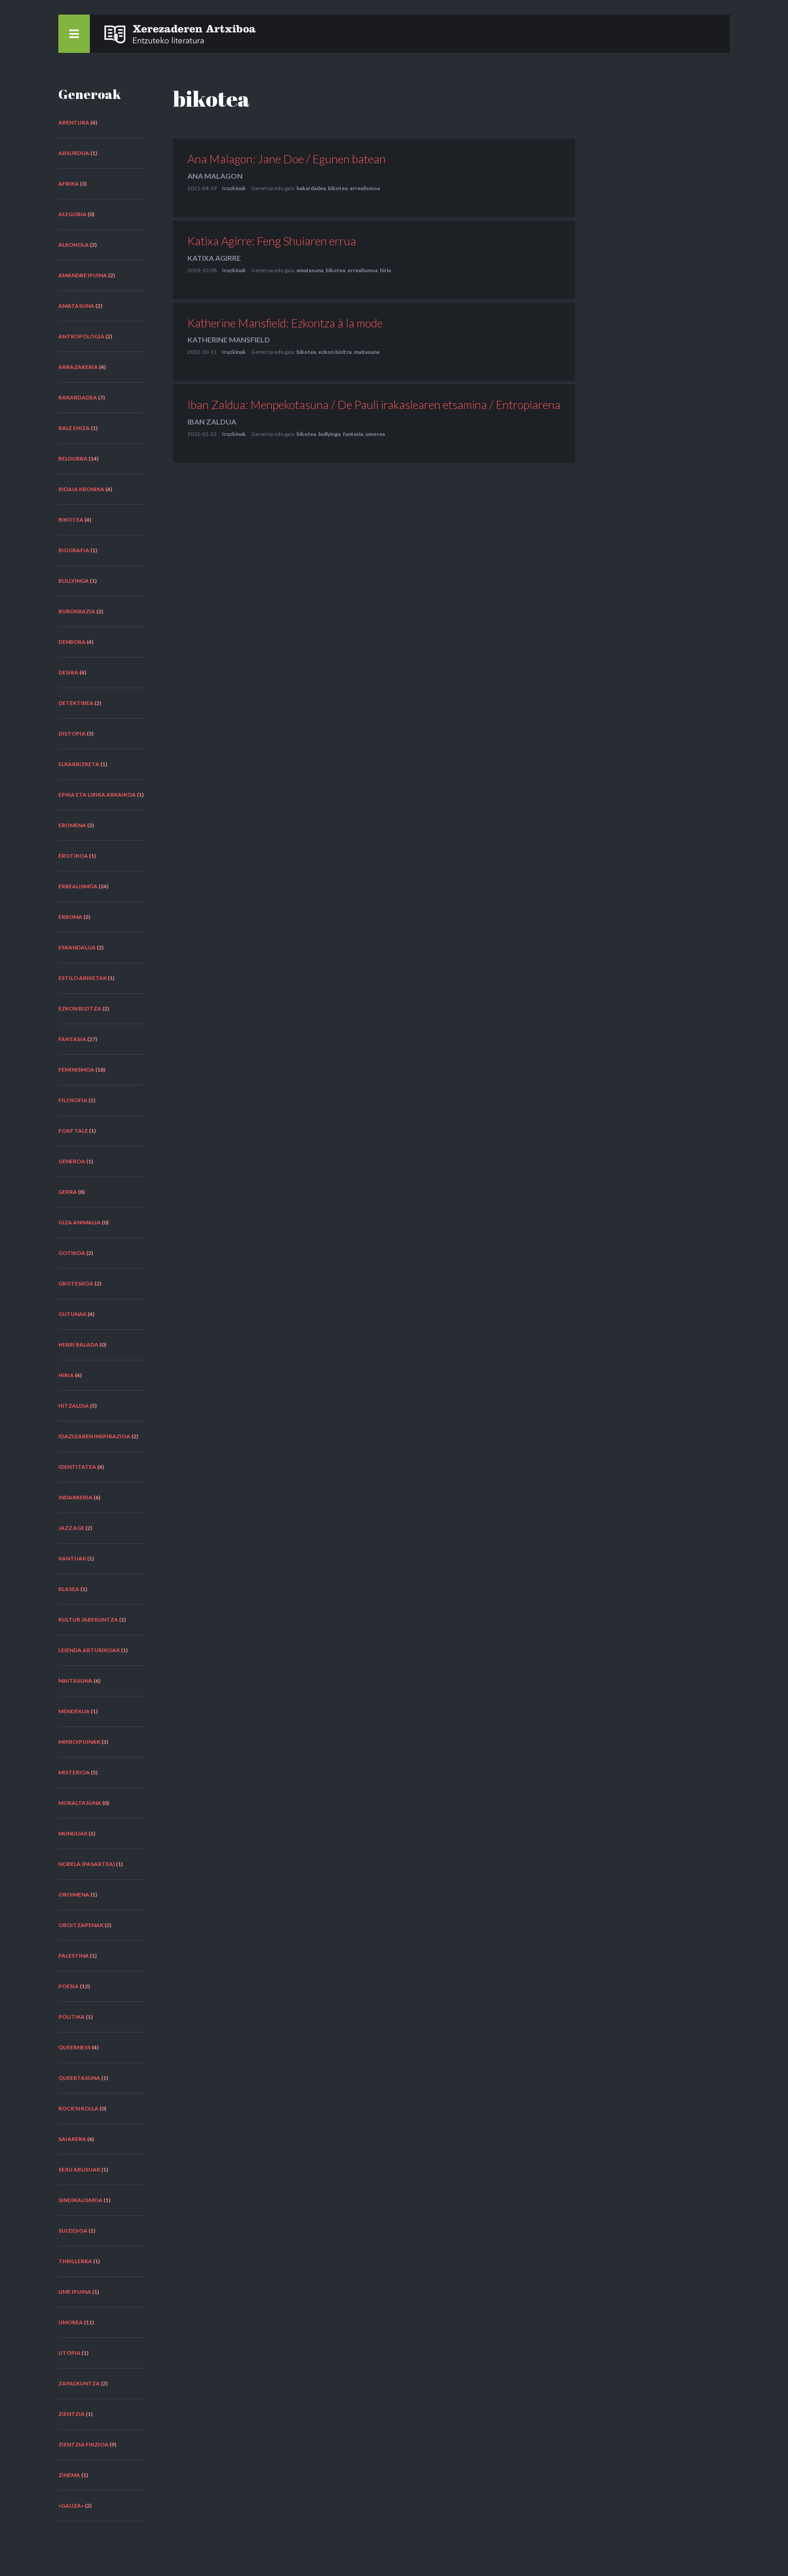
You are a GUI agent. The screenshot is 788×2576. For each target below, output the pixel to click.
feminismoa (76, 1070)
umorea (71, 2322)
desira (68, 672)
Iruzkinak (234, 188)
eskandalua (77, 947)
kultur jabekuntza (88, 1620)
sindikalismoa (80, 2200)
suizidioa (73, 2231)
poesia (69, 1986)
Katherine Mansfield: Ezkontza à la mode (285, 323)
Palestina (74, 1956)
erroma (70, 917)
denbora (72, 642)
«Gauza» (71, 2506)
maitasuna (75, 1681)
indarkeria (75, 1497)
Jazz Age (71, 1528)
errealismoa (78, 886)
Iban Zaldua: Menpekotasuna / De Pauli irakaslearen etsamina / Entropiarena (374, 404)
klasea (69, 1589)
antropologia (81, 336)
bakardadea (78, 397)
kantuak (72, 1558)
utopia (70, 2353)
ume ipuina (75, 2292)
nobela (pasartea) (87, 1864)
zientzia (72, 2414)
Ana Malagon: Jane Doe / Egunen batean (287, 159)
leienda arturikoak (89, 1650)
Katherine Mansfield (229, 339)
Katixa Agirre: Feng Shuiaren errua (272, 241)
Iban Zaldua (212, 422)
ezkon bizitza (80, 1008)
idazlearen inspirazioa (94, 1436)
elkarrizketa (79, 764)
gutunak (73, 1314)
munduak (73, 1833)
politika (72, 2017)
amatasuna (76, 306)
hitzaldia (74, 1406)
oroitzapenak (81, 1925)
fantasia (72, 1039)
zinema (69, 2475)
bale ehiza (74, 428)
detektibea (76, 703)
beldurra (73, 459)
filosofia (73, 1100)
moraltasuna (80, 1803)
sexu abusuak (79, 2169)
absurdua (74, 153)
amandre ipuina (83, 275)
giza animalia (80, 1222)
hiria (66, 1375)
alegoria (73, 214)
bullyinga (74, 581)
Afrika (69, 184)
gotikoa (72, 1253)
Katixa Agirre (214, 258)
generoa (72, 1161)
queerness (75, 2047)
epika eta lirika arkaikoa (97, 795)
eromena (72, 825)
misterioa (74, 1772)
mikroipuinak (79, 1742)
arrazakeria (78, 367)
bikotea (71, 520)
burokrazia (77, 611)
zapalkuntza (79, 2383)
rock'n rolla (78, 2108)
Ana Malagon (215, 176)
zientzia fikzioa (83, 2444)
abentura (74, 122)
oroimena (74, 1894)
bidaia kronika (81, 489)
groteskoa (76, 1283)
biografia (74, 550)
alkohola (74, 245)
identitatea (77, 1467)
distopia (72, 733)
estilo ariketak (83, 978)
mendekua (74, 1711)
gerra (68, 1192)
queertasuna (79, 2078)
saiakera (72, 2139)
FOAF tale (73, 1131)
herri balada (78, 1345)
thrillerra (75, 2261)
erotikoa (73, 856)
